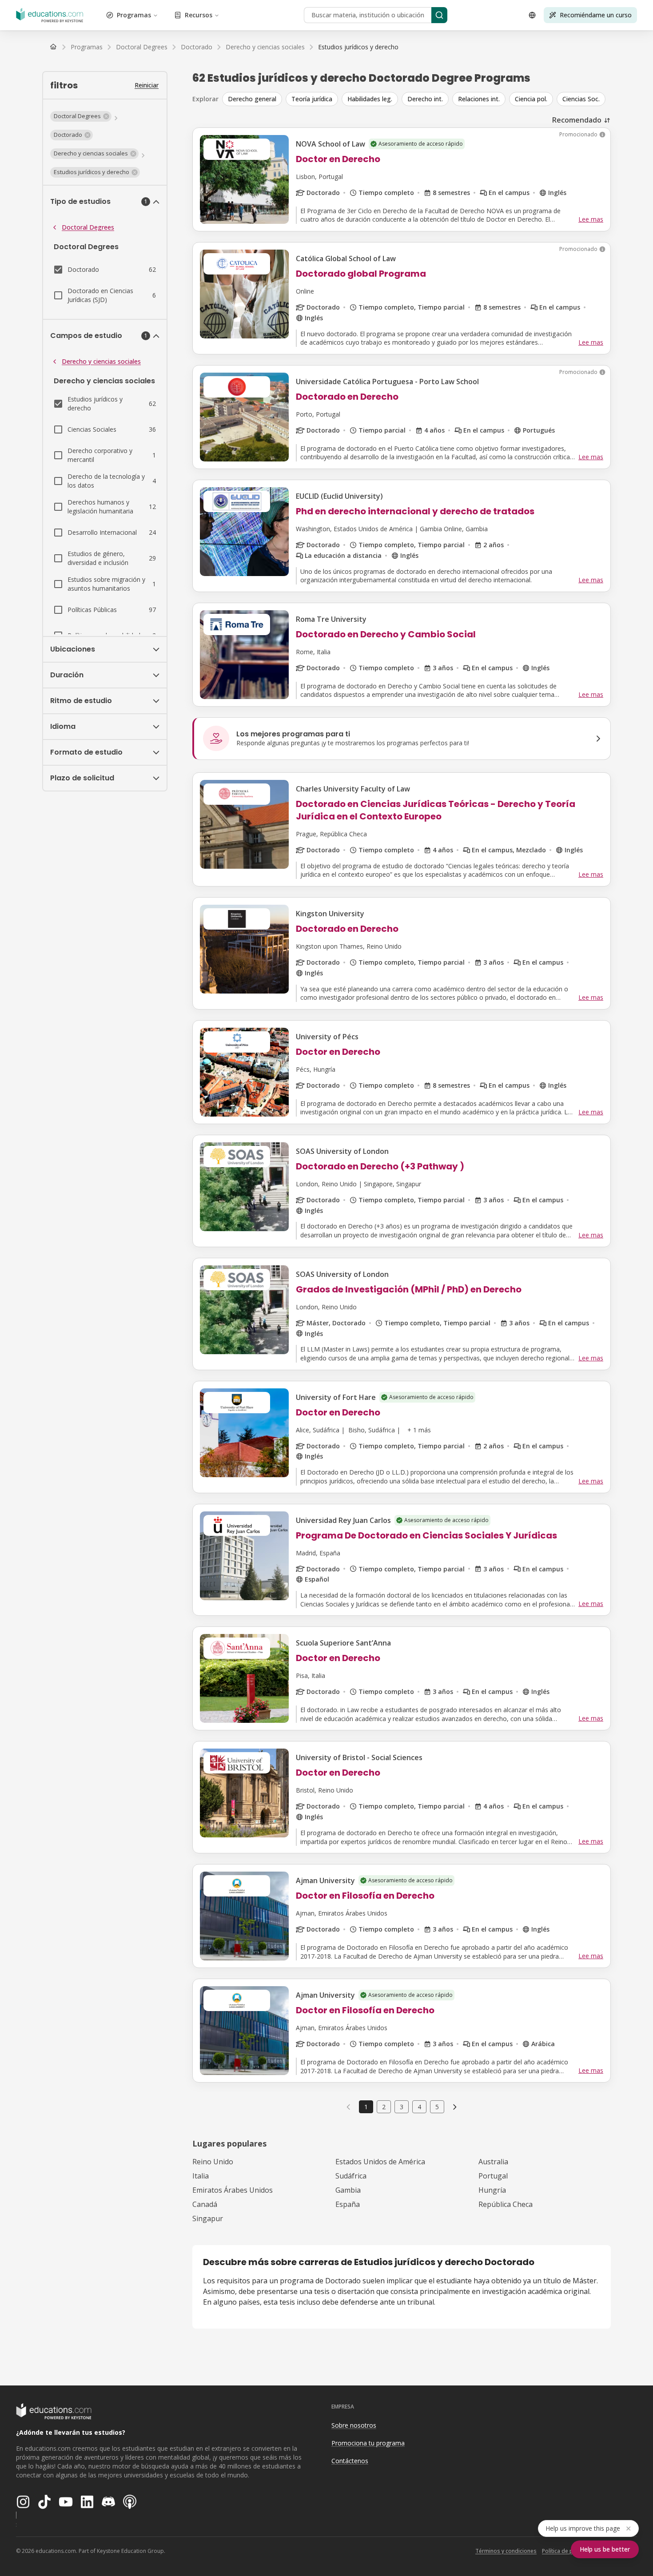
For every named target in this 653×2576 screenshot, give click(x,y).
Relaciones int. (479, 99)
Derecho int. (425, 99)
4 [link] (419, 2107)
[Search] (439, 15)
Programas (134, 15)
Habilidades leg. (370, 99)
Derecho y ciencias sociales (101, 361)
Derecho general (252, 99)
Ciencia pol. (531, 99)
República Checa (506, 2204)
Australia (493, 2162)
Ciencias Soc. (581, 99)
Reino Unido (213, 2162)
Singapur (208, 2218)
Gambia (348, 2190)
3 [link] (402, 2107)
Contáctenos (350, 2461)
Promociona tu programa (368, 2443)
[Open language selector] (532, 15)
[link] (358, 47)
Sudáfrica (351, 2176)
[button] (81, 116)
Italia (201, 2176)
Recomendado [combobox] (577, 120)
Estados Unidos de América (380, 2162)
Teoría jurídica (312, 99)
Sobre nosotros (354, 2425)
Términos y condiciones (506, 2551)
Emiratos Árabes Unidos (233, 2190)
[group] (416, 99)
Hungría (492, 2190)
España (348, 2204)
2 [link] (384, 2107)
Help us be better (605, 2549)
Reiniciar (147, 85)
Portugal (493, 2176)
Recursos (199, 15)
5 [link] (437, 2107)
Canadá (205, 2204)
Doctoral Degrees (88, 227)
